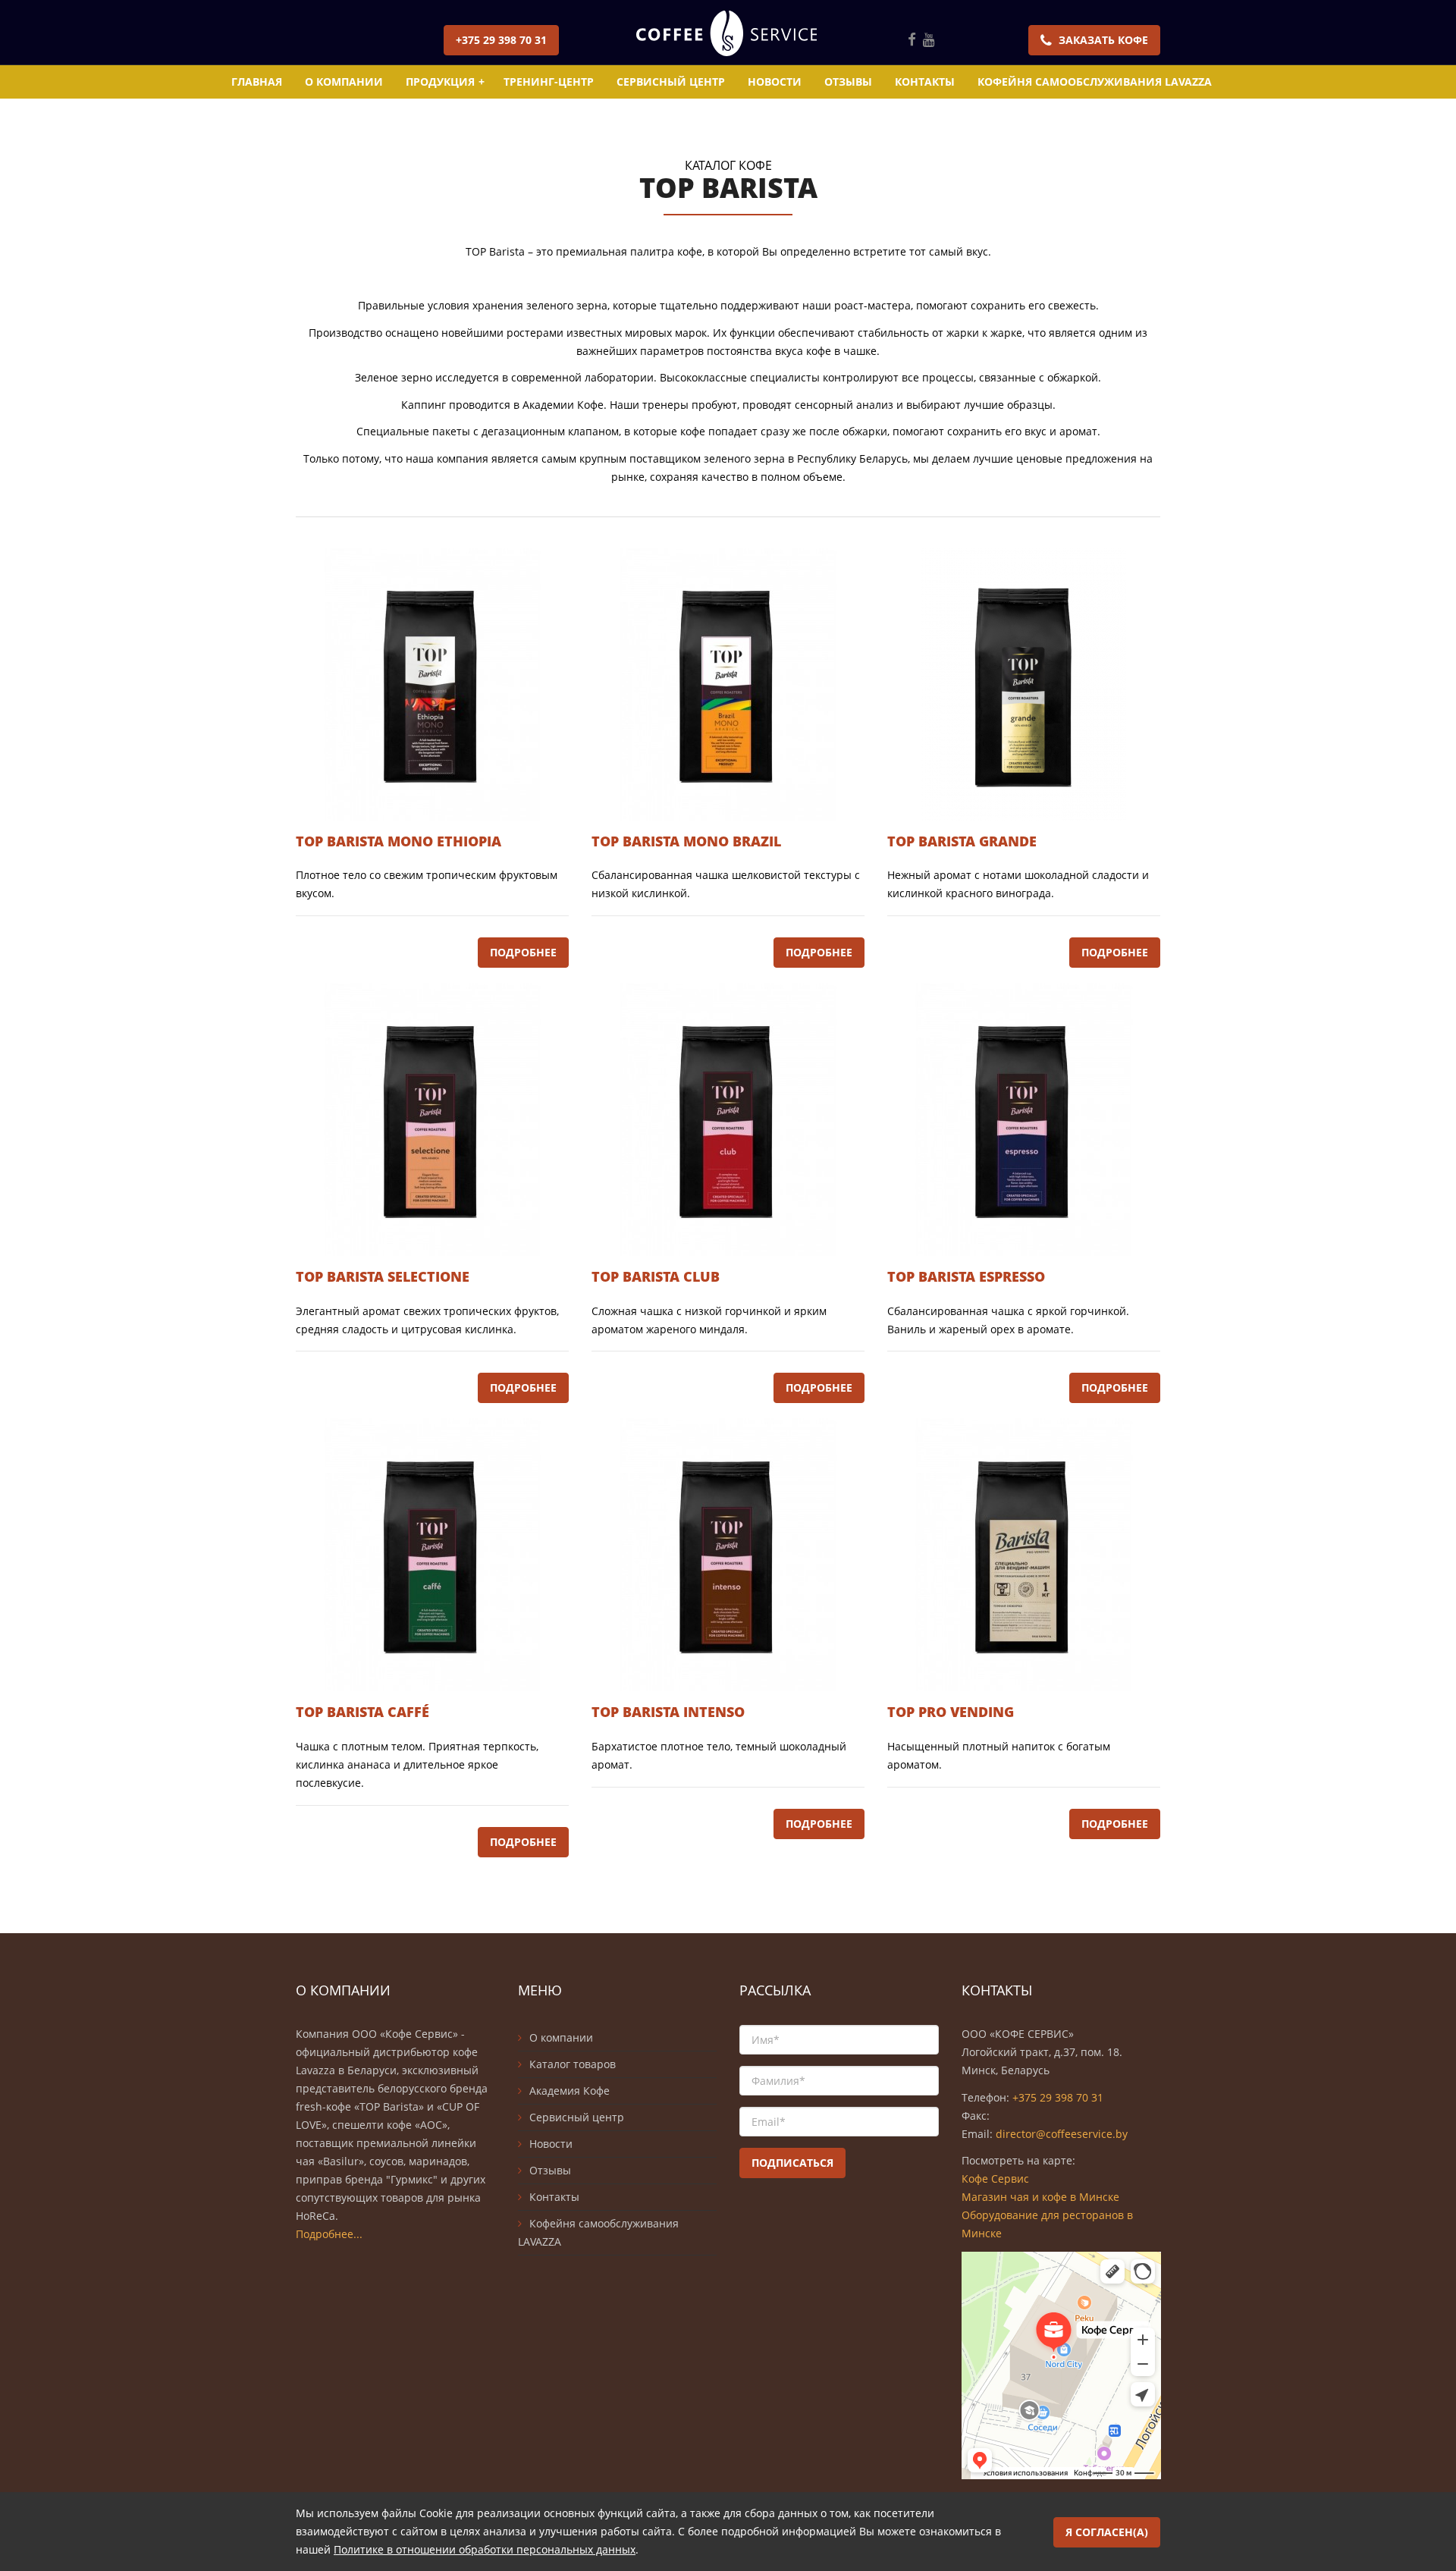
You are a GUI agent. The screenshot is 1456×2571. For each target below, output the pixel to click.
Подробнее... (329, 2234)
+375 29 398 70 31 (501, 40)
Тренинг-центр (549, 82)
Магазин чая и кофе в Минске (1040, 2197)
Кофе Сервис (995, 2179)
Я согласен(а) (1107, 2532)
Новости (775, 82)
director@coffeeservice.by (1062, 2134)
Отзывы (848, 82)
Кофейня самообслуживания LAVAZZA (1095, 82)
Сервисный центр (671, 82)
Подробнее (523, 952)
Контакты (925, 82)
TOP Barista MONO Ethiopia (399, 841)
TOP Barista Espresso (966, 1276)
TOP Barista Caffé (362, 1712)
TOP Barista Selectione (383, 1276)
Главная (257, 82)
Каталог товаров (573, 2064)
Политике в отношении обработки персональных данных (485, 2549)
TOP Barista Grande (962, 841)
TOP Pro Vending (951, 1712)
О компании (344, 82)
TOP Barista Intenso (668, 1712)
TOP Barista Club (656, 1276)
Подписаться (792, 2163)
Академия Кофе (570, 2091)
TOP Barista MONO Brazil (686, 841)
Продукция (445, 82)
